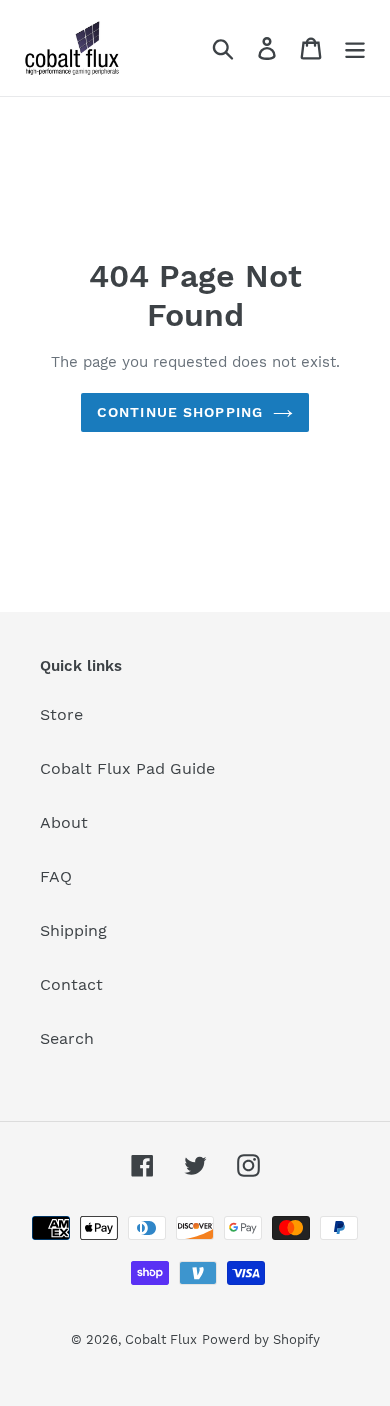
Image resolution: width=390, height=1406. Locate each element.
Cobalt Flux (161, 1339)
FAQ (56, 876)
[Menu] (355, 48)
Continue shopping (180, 412)
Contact (71, 984)
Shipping (73, 930)
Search (67, 1038)
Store (61, 714)
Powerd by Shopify (261, 1339)
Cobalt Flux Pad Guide (127, 768)
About (64, 822)
